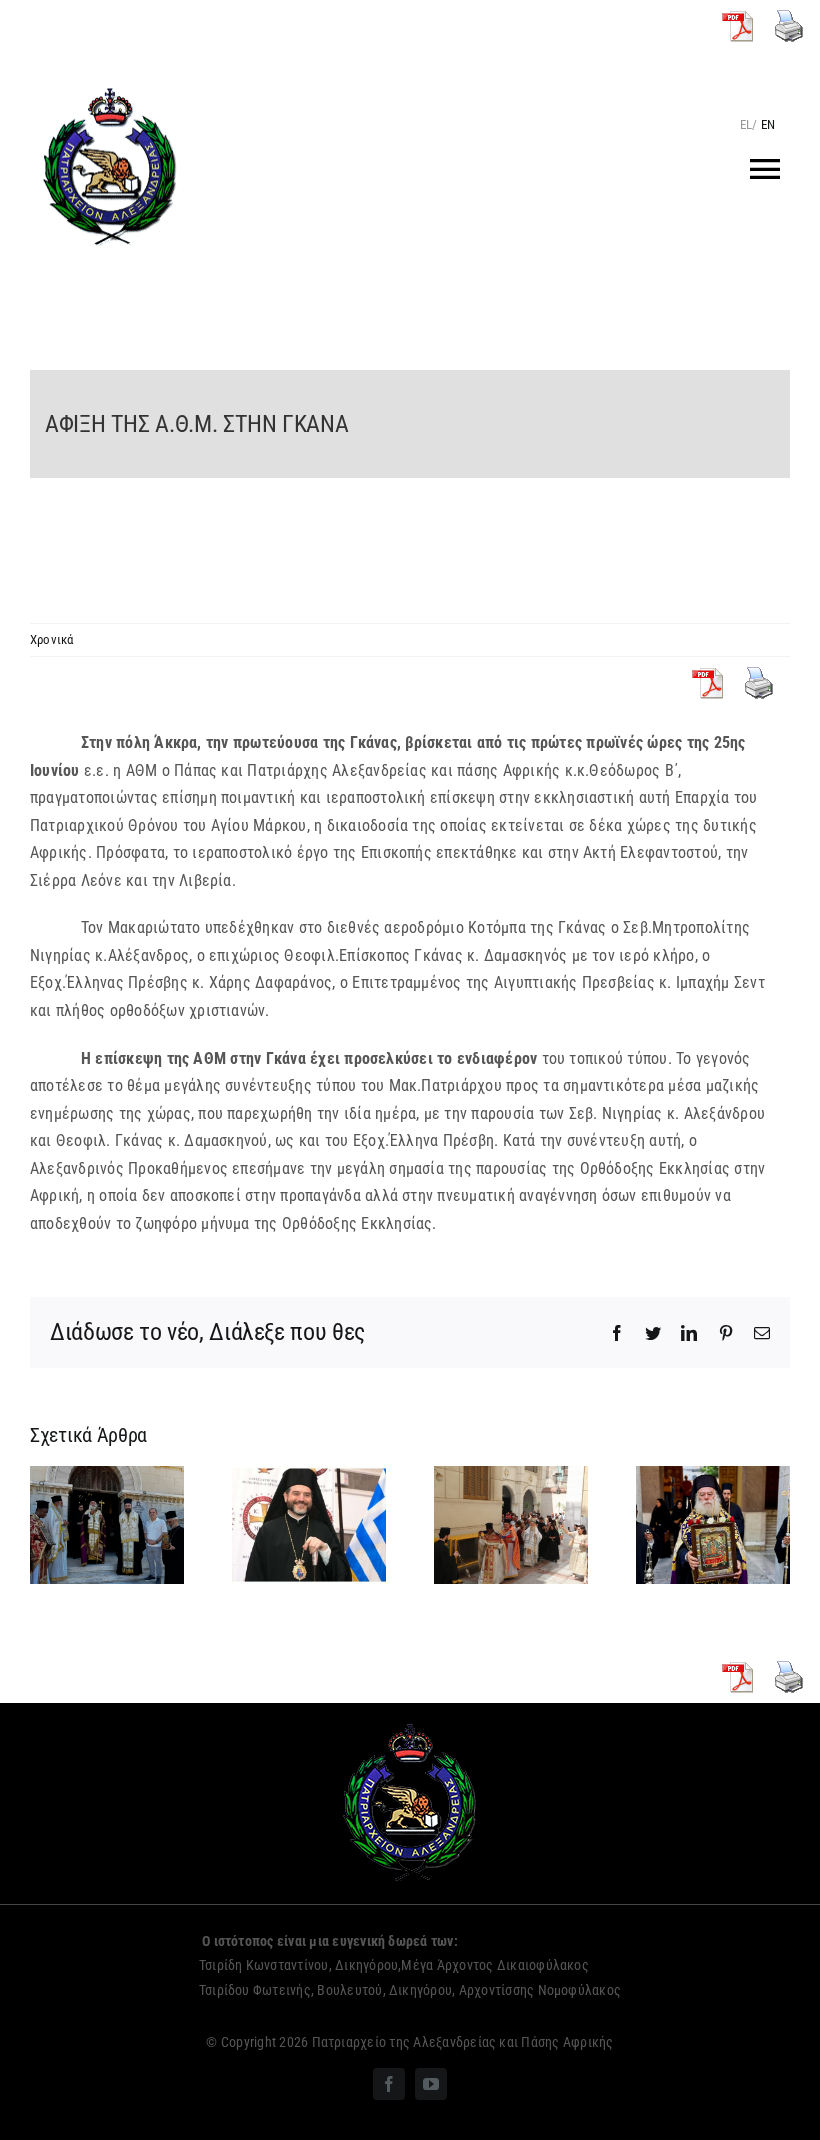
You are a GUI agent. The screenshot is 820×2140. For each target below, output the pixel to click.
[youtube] (431, 2084)
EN (768, 124)
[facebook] (389, 2084)
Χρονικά (52, 639)
